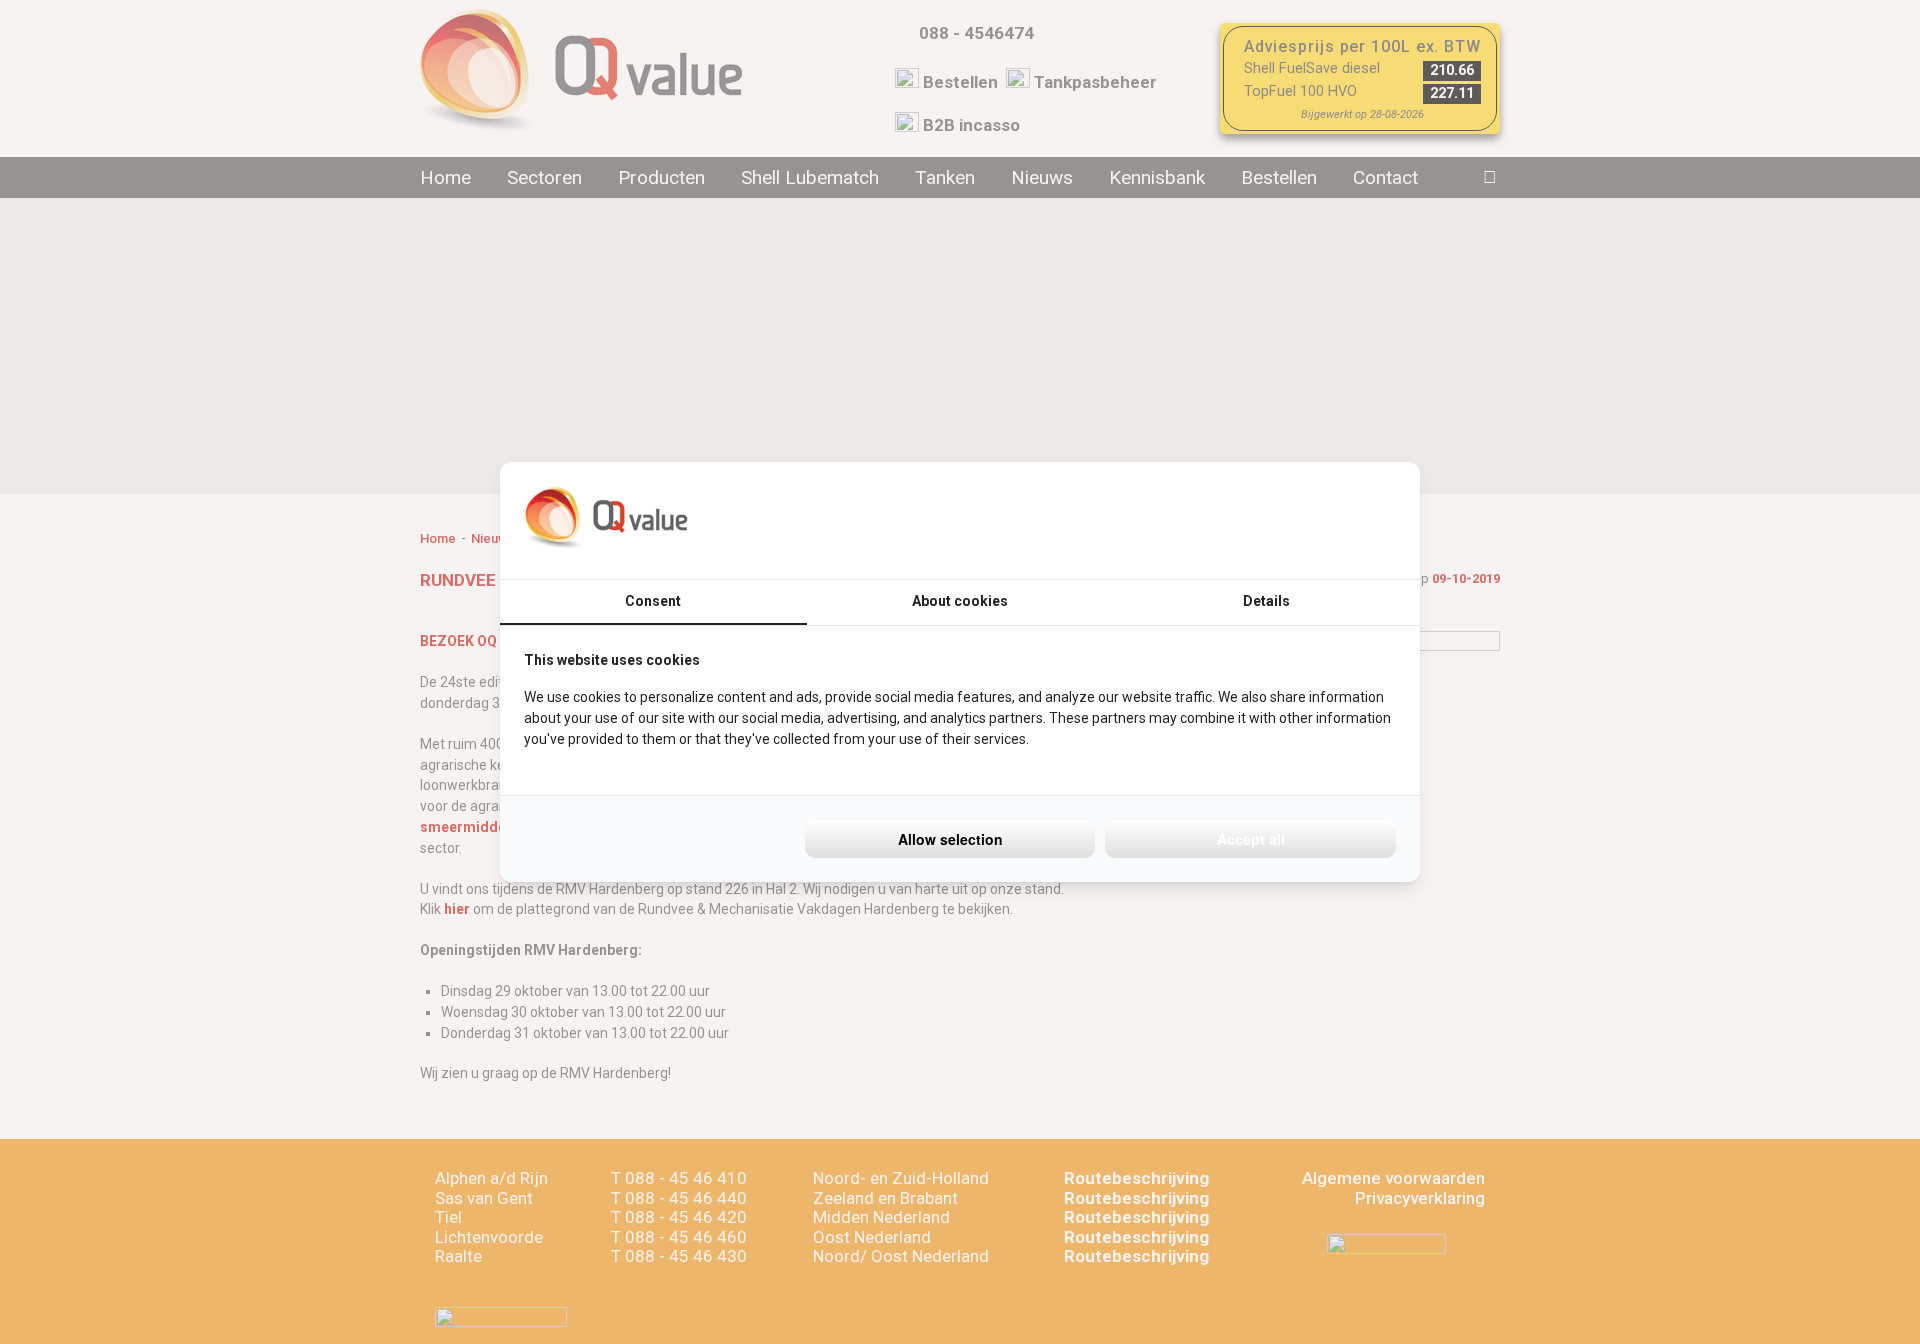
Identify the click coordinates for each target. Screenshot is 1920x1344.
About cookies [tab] (960, 601)
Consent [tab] (653, 601)
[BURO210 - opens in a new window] (1321, 520)
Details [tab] (1266, 601)
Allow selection (950, 839)
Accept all (1251, 839)
